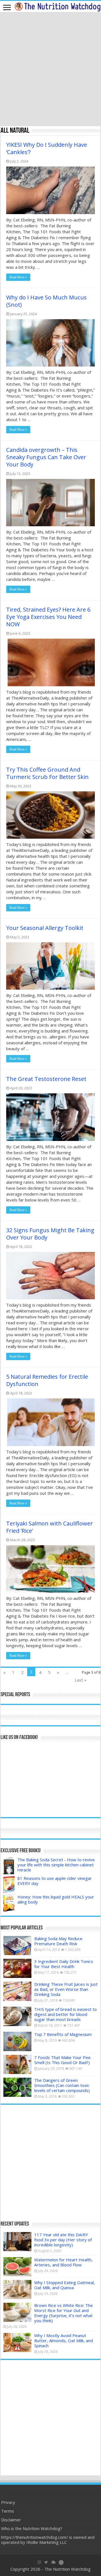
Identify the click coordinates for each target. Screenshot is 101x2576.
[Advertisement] (50, 70)
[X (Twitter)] (46, 2562)
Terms (8, 2511)
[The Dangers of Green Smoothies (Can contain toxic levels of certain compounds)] (17, 2087)
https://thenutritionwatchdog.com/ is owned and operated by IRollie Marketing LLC (48, 2540)
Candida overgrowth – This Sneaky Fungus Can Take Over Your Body (46, 457)
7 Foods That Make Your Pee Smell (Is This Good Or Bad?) (62, 2060)
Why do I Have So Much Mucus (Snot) (46, 301)
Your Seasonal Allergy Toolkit (45, 928)
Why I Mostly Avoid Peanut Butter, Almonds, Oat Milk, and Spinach (64, 2340)
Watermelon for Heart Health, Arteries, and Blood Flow (63, 2262)
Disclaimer (11, 2520)
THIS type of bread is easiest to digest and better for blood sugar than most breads (66, 2014)
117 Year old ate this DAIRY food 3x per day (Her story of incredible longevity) (63, 2240)
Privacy (8, 2502)
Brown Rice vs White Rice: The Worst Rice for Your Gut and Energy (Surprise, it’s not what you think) (64, 2313)
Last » (81, 1680)
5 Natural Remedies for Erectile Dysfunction (47, 1380)
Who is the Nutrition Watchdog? (32, 2528)
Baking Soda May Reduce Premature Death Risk (58, 1941)
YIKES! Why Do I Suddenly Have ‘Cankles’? (47, 148)
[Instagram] (39, 2562)
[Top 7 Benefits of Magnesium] (17, 2041)
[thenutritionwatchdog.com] (58, 6)
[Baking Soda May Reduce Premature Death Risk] (17, 1946)
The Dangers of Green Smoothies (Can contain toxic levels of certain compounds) (62, 2085)
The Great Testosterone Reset (46, 1079)
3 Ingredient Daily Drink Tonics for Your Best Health (64, 1964)
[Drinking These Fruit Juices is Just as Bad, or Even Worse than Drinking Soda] (17, 1991)
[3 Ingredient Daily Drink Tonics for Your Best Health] (17, 1968)
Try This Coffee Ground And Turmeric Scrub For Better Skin (47, 773)
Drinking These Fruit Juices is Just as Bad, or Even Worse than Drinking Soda (66, 1989)
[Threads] (61, 2562)
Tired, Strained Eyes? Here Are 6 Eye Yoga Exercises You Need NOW (48, 617)
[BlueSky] (53, 2562)
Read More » (18, 277)
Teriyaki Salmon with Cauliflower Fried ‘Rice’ (50, 1527)
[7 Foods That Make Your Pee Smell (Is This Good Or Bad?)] (17, 2064)
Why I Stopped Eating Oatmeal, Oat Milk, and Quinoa (65, 2285)
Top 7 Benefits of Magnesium (63, 2034)
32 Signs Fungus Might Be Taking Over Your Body (50, 1234)
